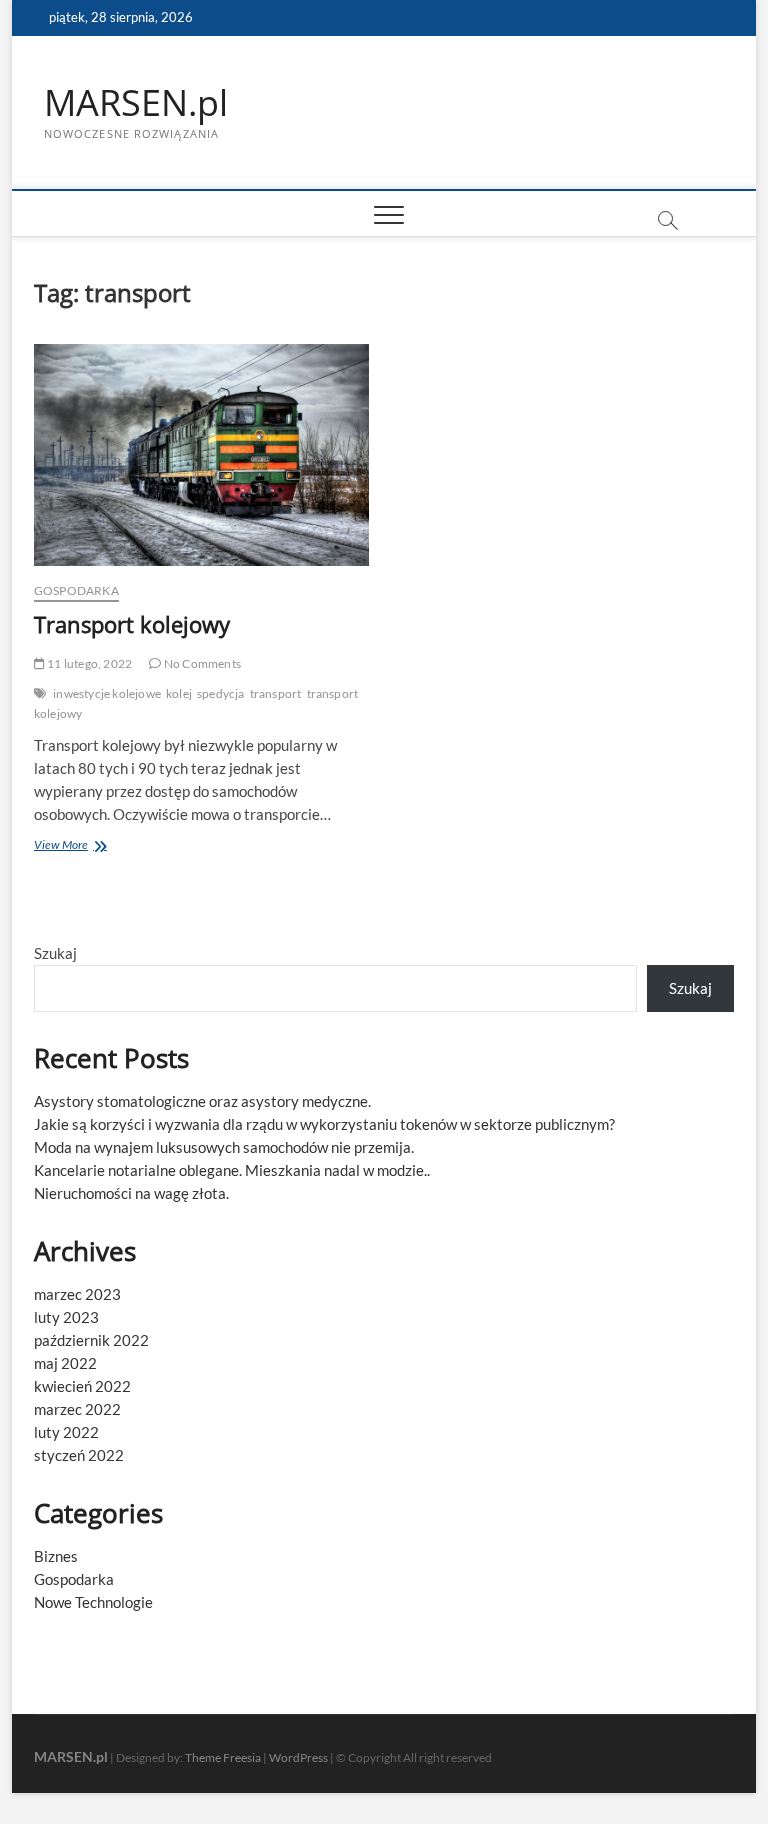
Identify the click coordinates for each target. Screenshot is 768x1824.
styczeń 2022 (79, 1455)
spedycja (221, 693)
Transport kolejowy (132, 624)
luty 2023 (66, 1317)
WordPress (298, 1757)
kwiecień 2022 (82, 1386)
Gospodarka (76, 590)
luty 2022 (66, 1432)
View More (84, 846)
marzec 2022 (77, 1409)
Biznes (56, 1556)
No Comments (201, 663)
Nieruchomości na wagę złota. (131, 1193)
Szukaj (55, 953)
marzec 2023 (77, 1294)
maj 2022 (65, 1363)
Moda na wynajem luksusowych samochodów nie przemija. (224, 1147)
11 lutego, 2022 (88, 663)
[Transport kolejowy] (201, 455)
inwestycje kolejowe (107, 693)
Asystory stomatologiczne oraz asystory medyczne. (202, 1101)
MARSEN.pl (136, 103)
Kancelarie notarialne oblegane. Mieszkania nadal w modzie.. (232, 1170)
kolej (179, 693)
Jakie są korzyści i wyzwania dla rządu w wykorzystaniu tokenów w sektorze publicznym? (324, 1124)
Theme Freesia (223, 1757)
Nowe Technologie (93, 1602)
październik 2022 (91, 1340)
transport (276, 693)
